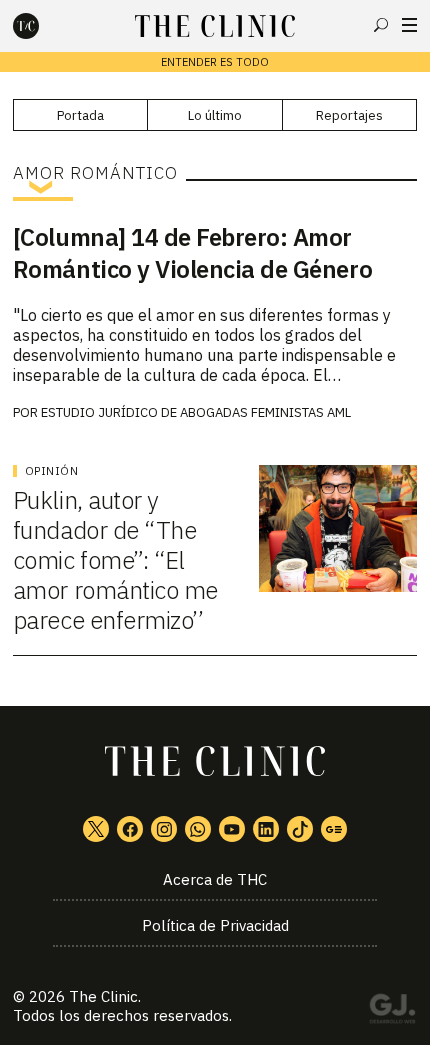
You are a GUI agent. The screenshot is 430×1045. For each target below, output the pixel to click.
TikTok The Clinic (300, 829)
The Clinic (103, 996)
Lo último (215, 115)
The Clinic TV (232, 829)
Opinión (52, 471)
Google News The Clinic (334, 829)
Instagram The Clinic (164, 829)
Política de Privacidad (215, 925)
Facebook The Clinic (130, 829)
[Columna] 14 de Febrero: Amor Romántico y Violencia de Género (192, 253)
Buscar (381, 25)
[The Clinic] (43, 26)
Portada (80, 115)
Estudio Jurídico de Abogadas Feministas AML (196, 412)
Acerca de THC (215, 879)
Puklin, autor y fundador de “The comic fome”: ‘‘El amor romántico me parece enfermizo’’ (115, 560)
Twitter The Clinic (96, 829)
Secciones (409, 25)
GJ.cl (392, 1012)
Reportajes (349, 115)
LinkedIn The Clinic (266, 829)
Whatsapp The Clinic (198, 829)
